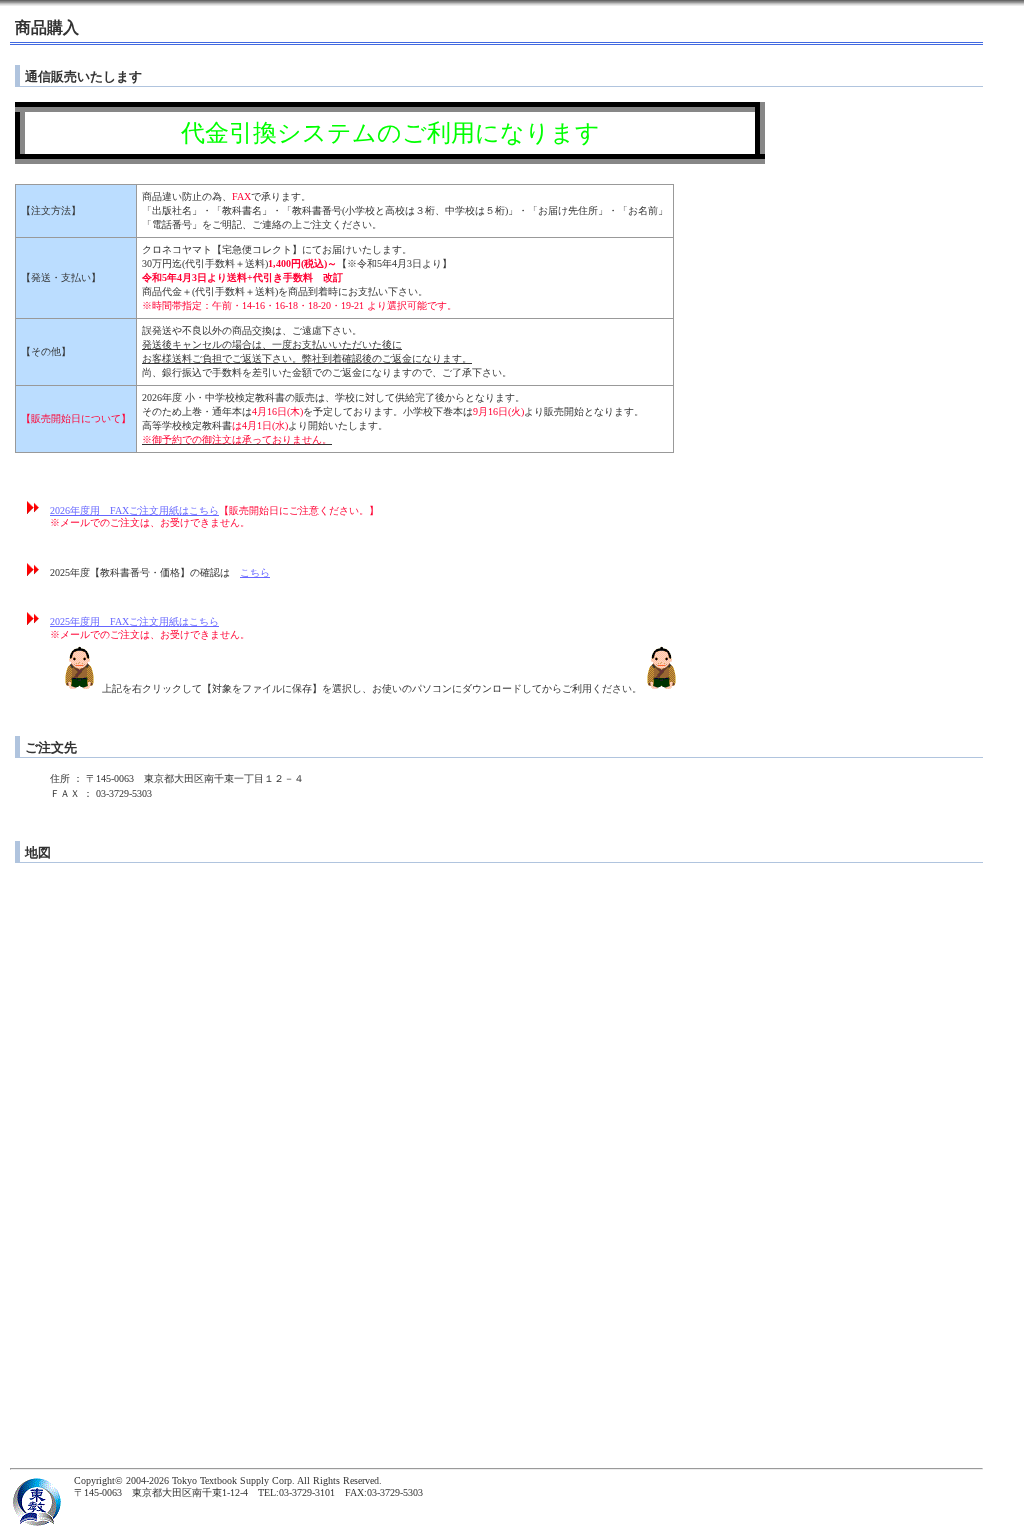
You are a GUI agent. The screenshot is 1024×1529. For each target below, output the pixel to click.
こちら (255, 572)
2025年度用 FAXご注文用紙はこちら (134, 621)
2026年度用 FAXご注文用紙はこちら (134, 510)
